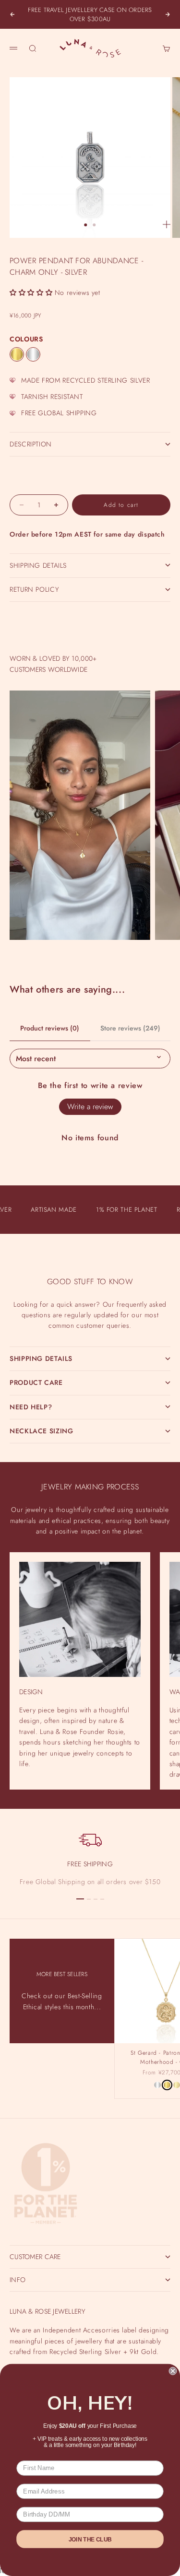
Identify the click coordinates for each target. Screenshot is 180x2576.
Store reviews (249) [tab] (130, 1028)
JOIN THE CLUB (90, 2539)
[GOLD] (17, 354)
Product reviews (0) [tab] (50, 1028)
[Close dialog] (173, 2371)
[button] (31, 293)
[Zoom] (167, 224)
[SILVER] (33, 354)
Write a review (90, 1107)
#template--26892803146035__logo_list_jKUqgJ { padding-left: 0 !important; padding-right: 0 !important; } (90, 1281)
